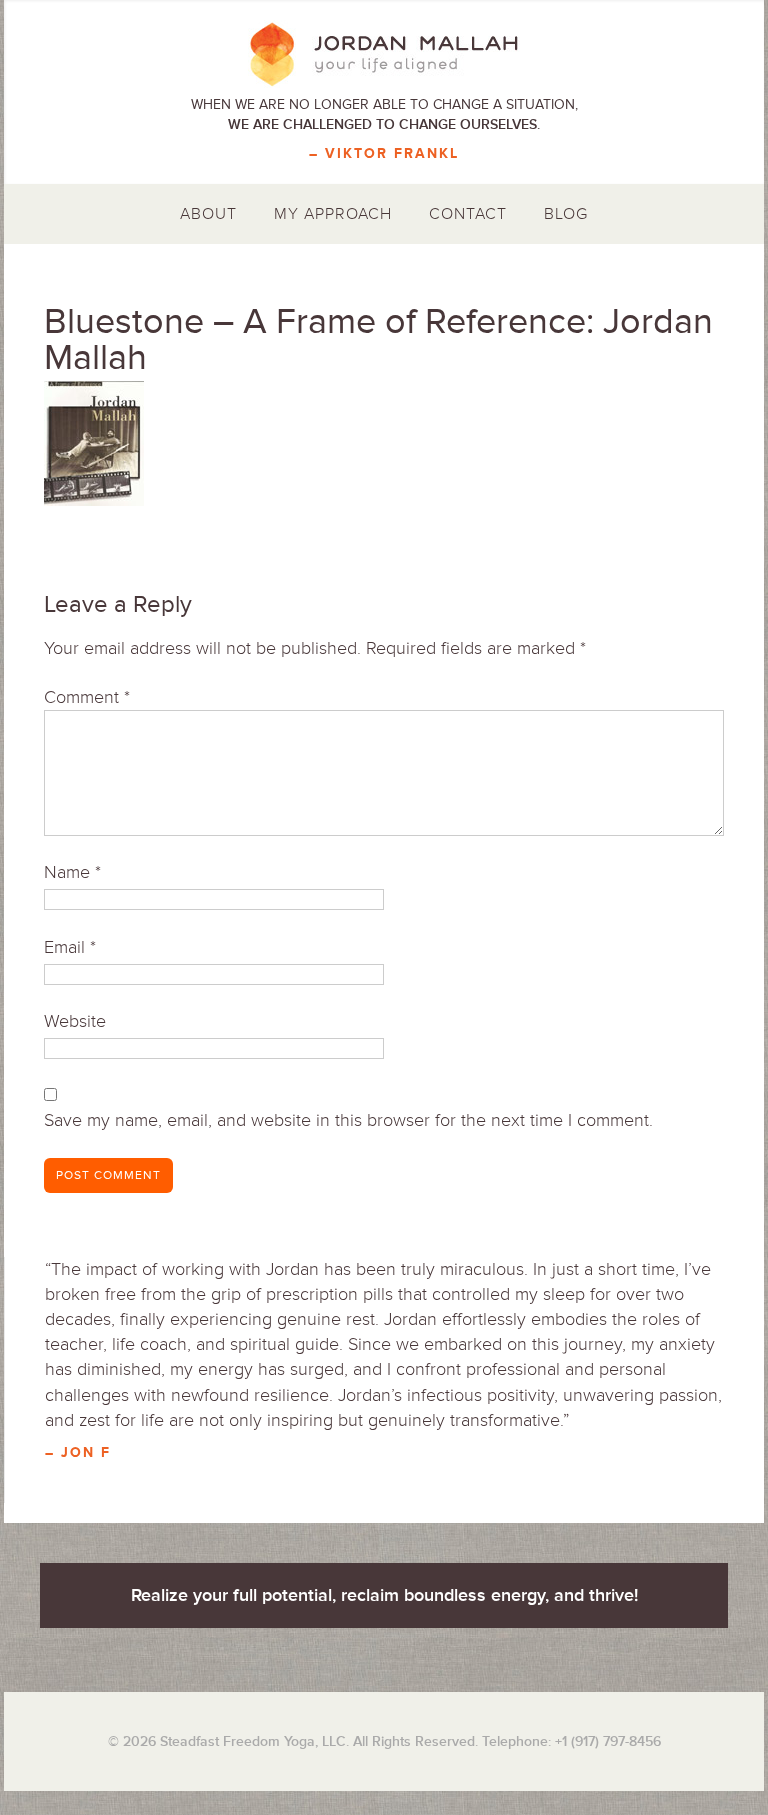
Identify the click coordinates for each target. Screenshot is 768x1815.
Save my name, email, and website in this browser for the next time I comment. (348, 1120)
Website (75, 1021)
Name (72, 872)
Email (70, 947)
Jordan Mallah (384, 55)
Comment (87, 697)
